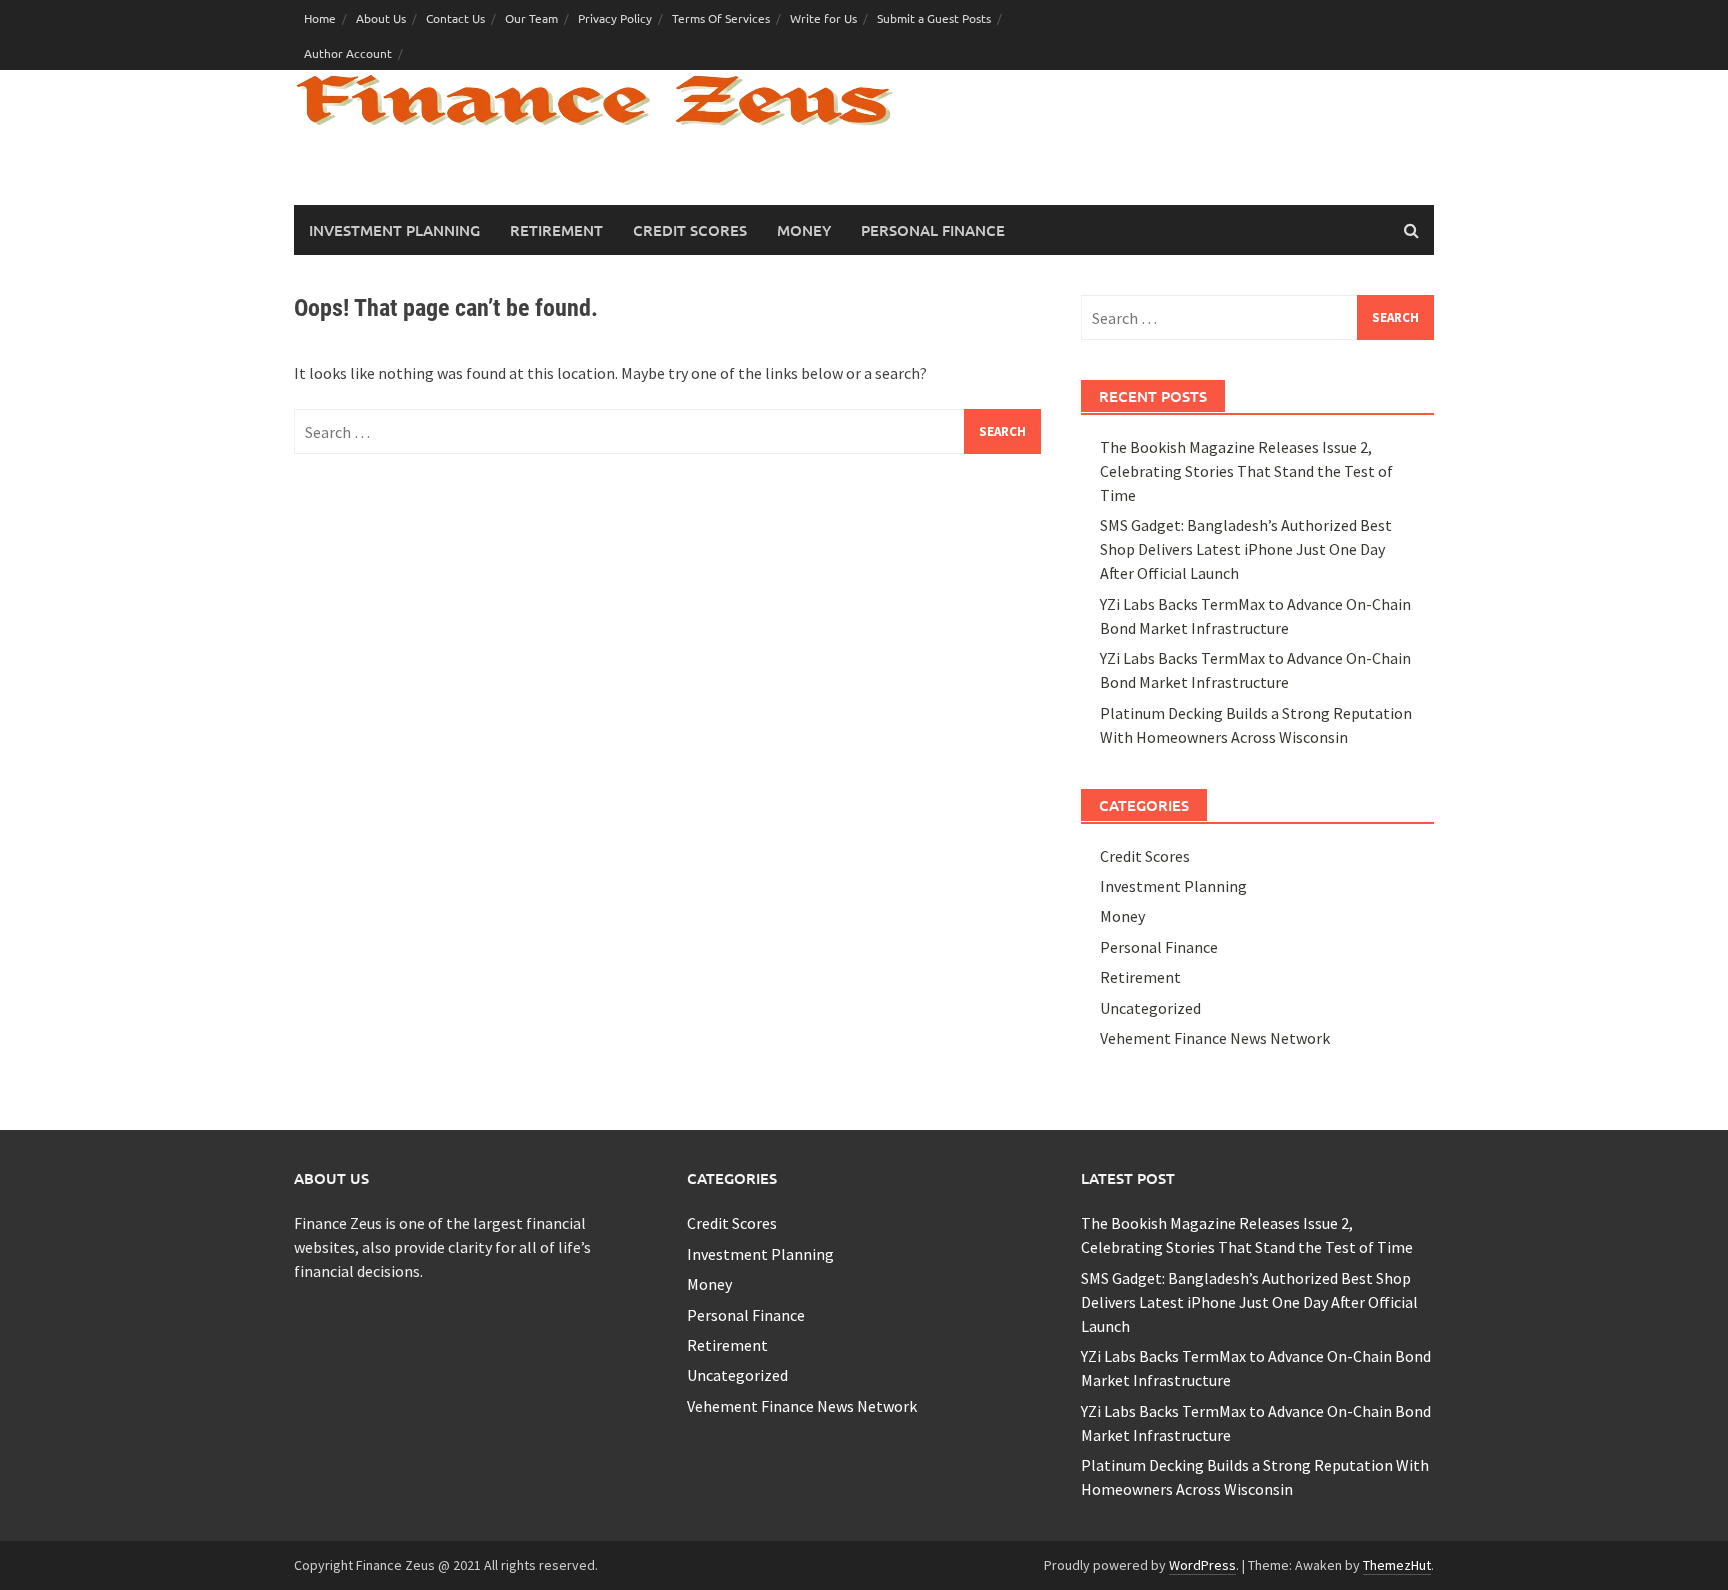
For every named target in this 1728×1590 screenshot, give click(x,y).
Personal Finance (933, 230)
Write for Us (823, 18)
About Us (381, 18)
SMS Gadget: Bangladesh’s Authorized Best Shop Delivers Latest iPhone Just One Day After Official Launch (1246, 549)
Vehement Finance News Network (1215, 1038)
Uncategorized (1150, 1008)
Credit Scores (690, 230)
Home (320, 18)
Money (804, 230)
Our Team (531, 18)
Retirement (556, 230)
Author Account (348, 53)
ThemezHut (1397, 1565)
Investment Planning (394, 230)
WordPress (1202, 1565)
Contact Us (455, 18)
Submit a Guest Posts (934, 18)
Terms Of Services (721, 18)
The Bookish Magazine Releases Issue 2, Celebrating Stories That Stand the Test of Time (1246, 471)
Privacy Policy (615, 18)
